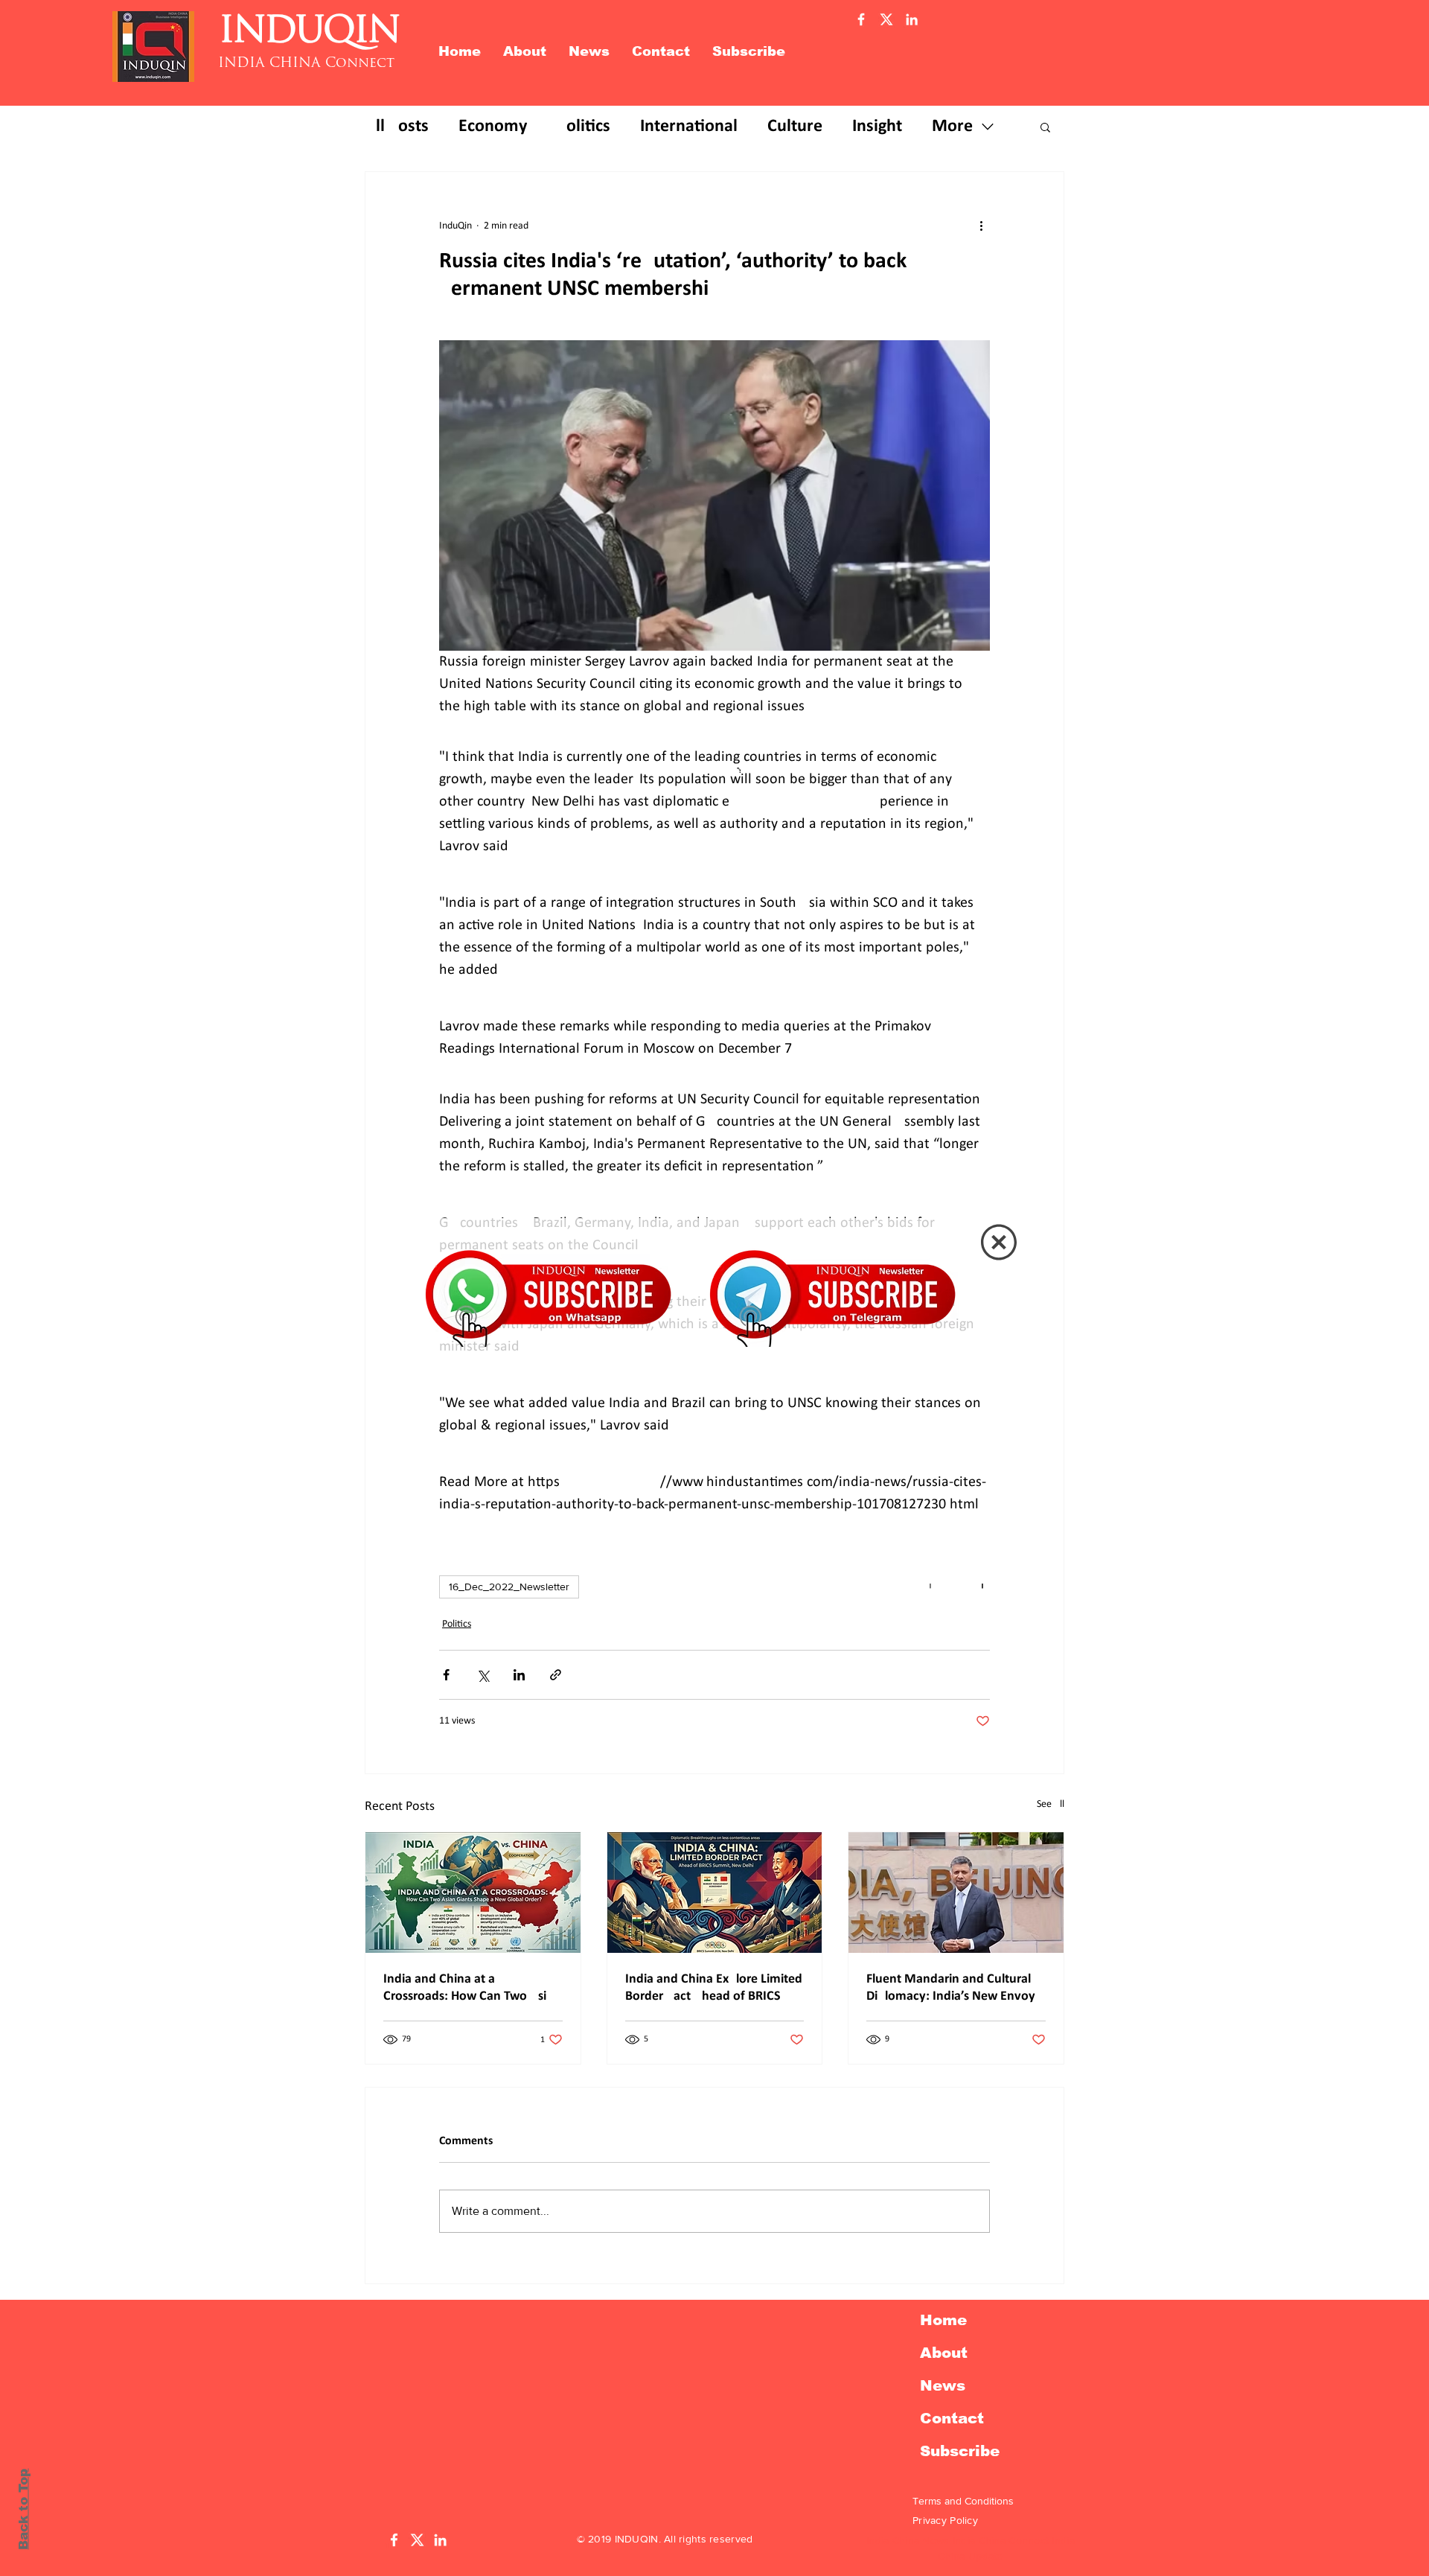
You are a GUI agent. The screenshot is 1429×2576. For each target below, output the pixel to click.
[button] (999, 1242)
